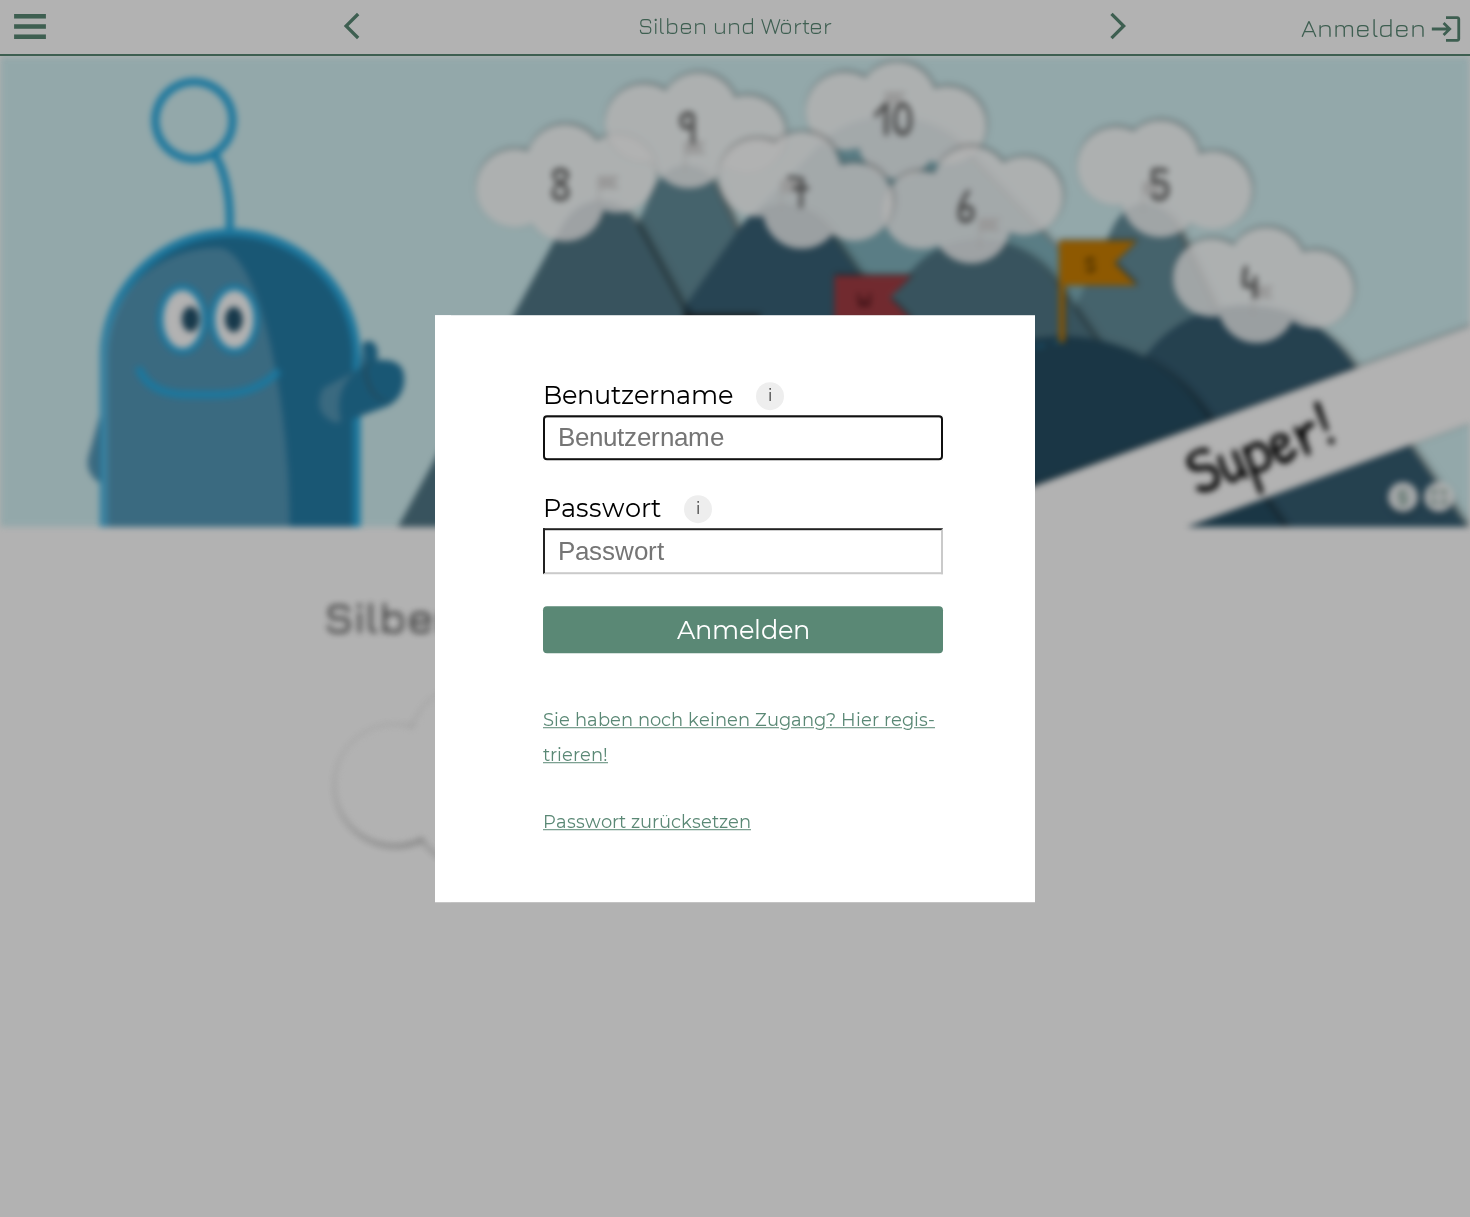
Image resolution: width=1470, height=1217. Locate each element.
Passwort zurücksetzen (647, 821)
